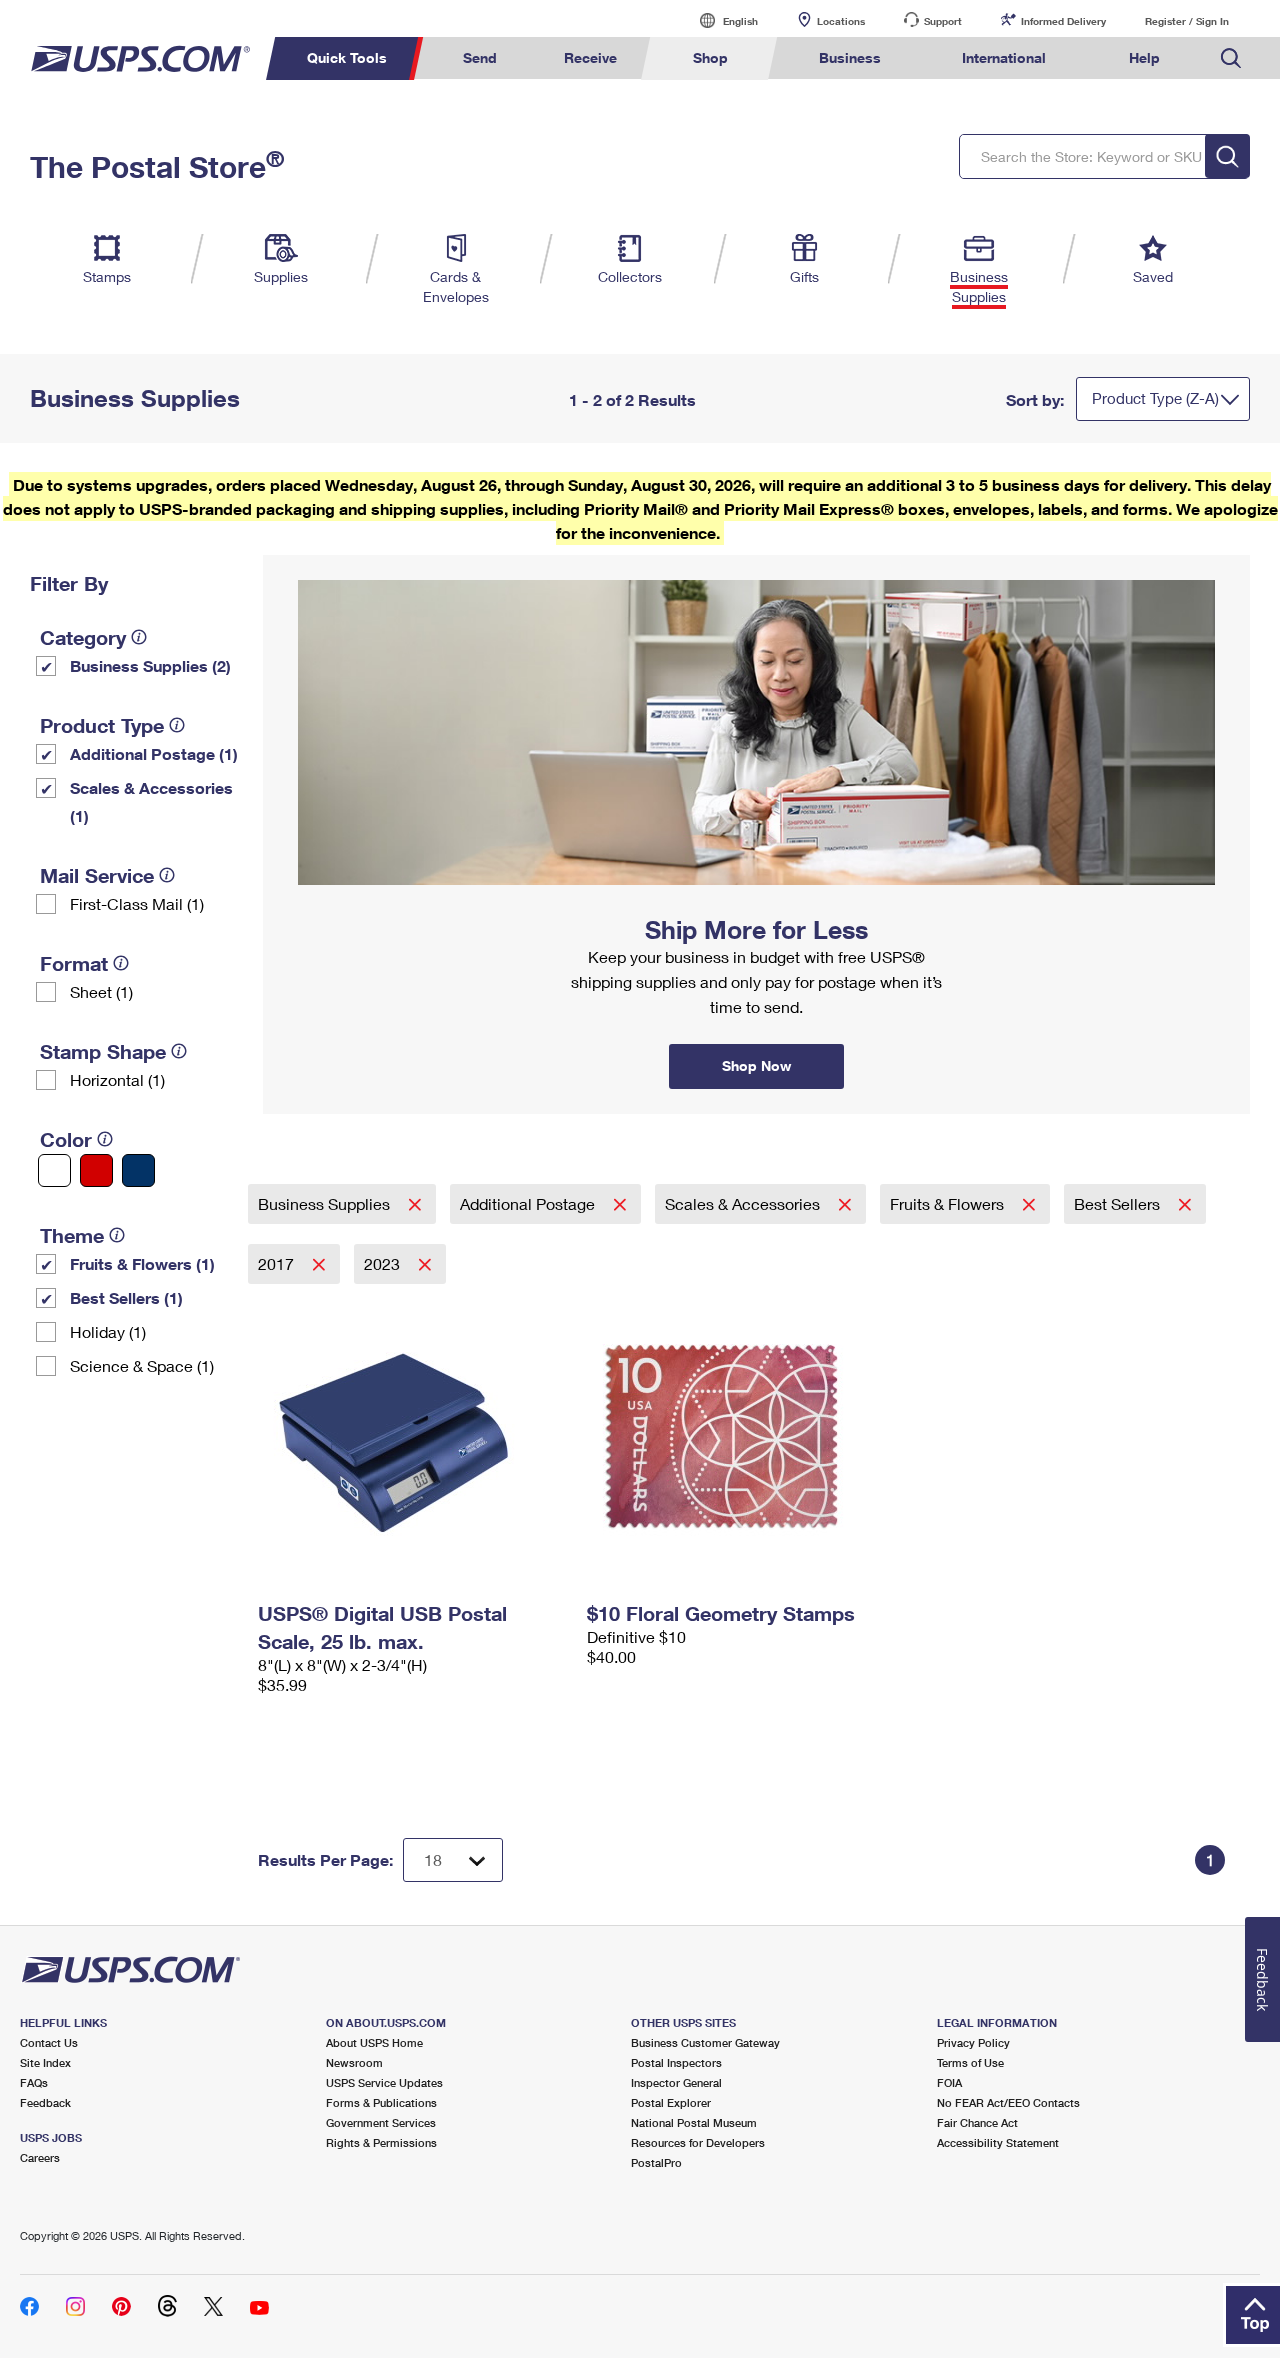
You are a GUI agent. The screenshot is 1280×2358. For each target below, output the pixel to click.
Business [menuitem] (850, 57)
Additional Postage (529, 1203)
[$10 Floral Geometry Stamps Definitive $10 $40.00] (741, 1439)
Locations (841, 21)
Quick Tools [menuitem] (347, 57)
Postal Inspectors (676, 2062)
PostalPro (656, 2162)
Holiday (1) (108, 1331)
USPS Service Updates (384, 2082)
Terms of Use (970, 2062)
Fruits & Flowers (949, 1203)
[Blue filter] (138, 1170)
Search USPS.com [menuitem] (1231, 58)
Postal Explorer (671, 2102)
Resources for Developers (698, 2142)
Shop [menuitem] (710, 57)
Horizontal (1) (117, 1079)
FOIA (949, 2082)
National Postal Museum (694, 2122)
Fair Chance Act (977, 2122)
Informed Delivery (1063, 21)
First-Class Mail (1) (137, 903)
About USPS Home (374, 2042)
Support (943, 21)
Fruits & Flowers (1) (142, 1263)
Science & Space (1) (142, 1365)
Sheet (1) (101, 991)
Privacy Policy (973, 2042)
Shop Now (287, 562)
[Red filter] (96, 1170)
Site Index (45, 2062)
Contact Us (49, 2042)
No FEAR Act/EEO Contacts (1008, 2102)
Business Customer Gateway (705, 2042)
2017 (278, 1263)
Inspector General (676, 2082)
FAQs (34, 2082)
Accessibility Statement (998, 2142)
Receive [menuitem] (590, 57)
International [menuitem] (1004, 57)
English (720, 20)
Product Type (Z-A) (1155, 398)
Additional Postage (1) (154, 753)
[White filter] (54, 1170)
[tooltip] (139, 637)
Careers (40, 2157)
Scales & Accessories (744, 1203)
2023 (384, 1263)
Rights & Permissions (381, 2142)
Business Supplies (326, 1203)
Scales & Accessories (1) (151, 801)
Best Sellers (1119, 1203)
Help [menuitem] (1144, 57)
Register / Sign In (1187, 21)
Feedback (45, 2102)
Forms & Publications (381, 2102)
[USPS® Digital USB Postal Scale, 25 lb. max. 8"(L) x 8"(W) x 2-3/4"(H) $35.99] (412, 1439)
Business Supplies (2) (150, 665)
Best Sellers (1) (126, 1297)
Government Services (381, 2122)
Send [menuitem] (480, 57)
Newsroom (354, 2062)
